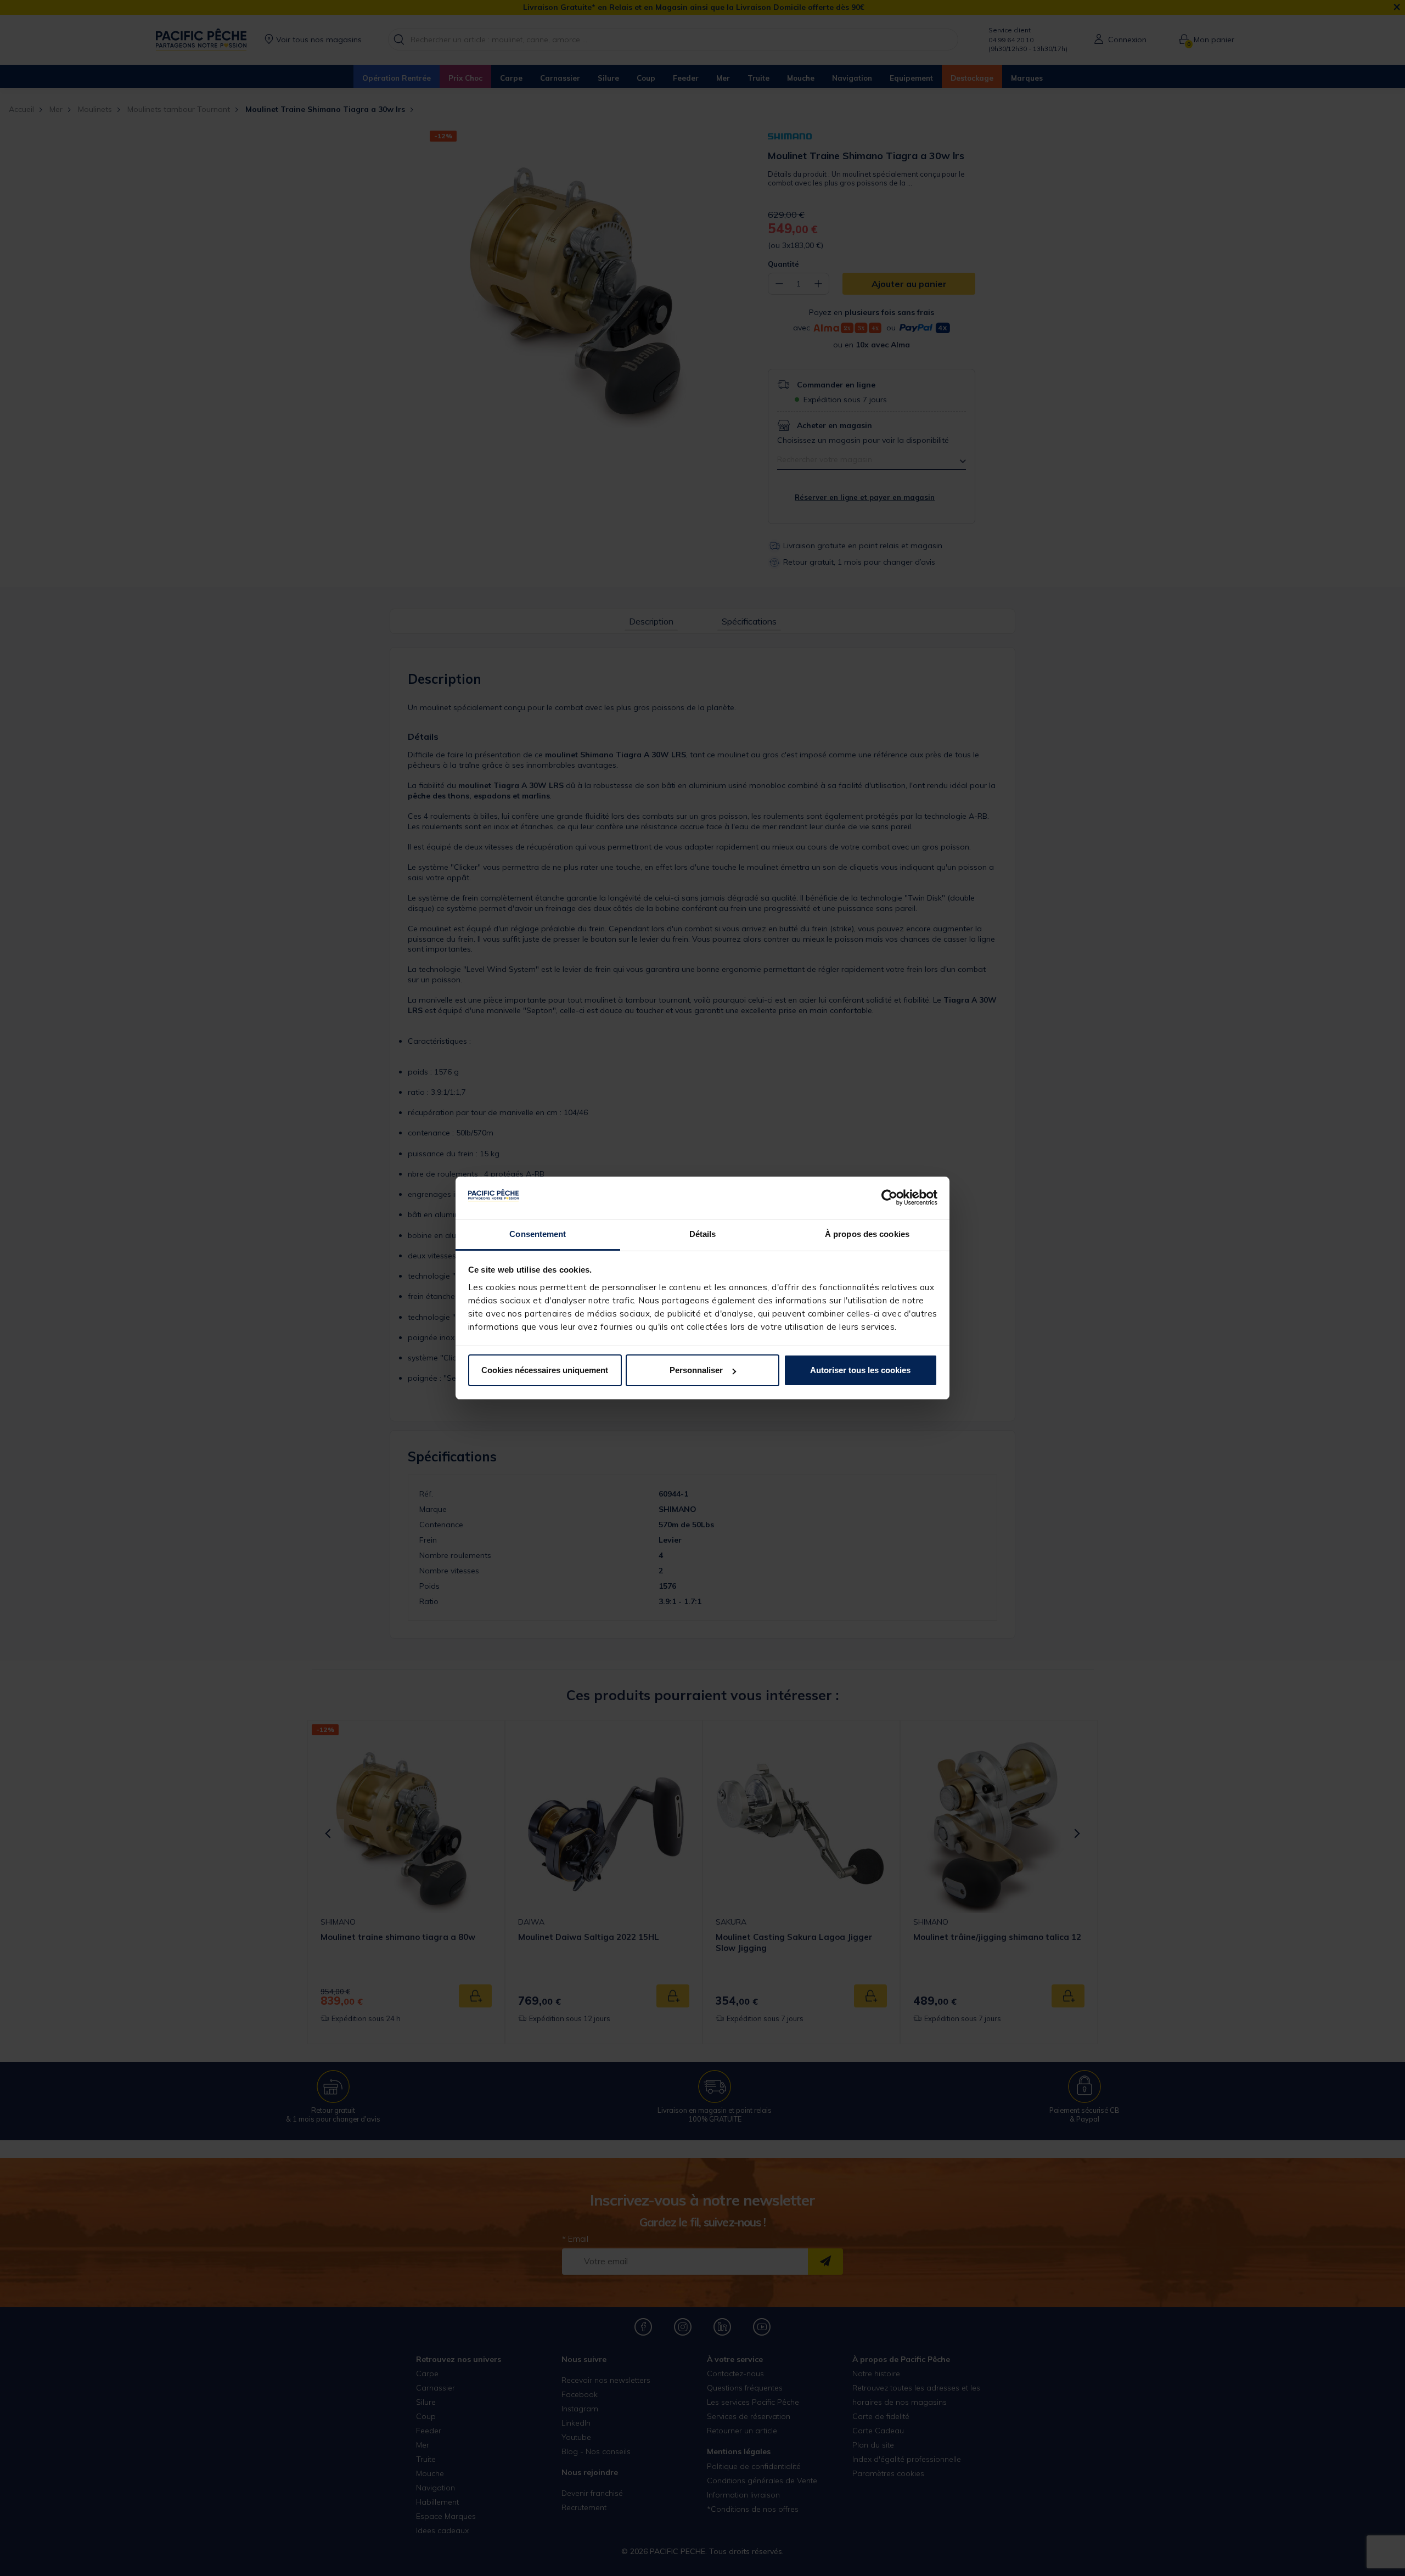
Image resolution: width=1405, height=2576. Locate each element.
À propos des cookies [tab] (867, 1234)
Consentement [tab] (538, 1234)
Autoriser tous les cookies (860, 1370)
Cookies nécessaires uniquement (545, 1370)
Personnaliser (696, 1370)
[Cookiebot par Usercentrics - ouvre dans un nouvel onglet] (889, 1198)
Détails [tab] (703, 1234)
